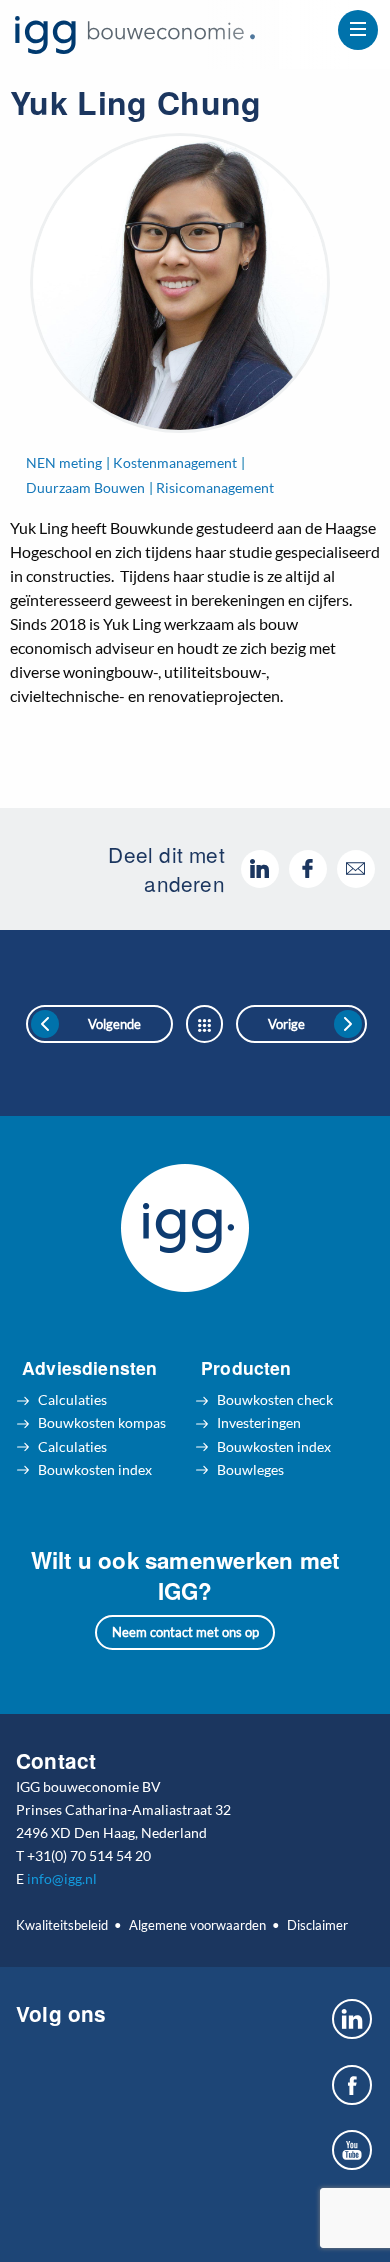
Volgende (114, 1024)
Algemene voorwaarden (197, 1925)
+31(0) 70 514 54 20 (89, 1855)
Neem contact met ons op (185, 1632)
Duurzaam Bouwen (85, 487)
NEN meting (64, 462)
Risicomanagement (215, 487)
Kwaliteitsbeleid (62, 1925)
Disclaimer (317, 1925)
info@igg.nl (62, 1878)
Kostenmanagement (175, 462)
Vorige (286, 1024)
